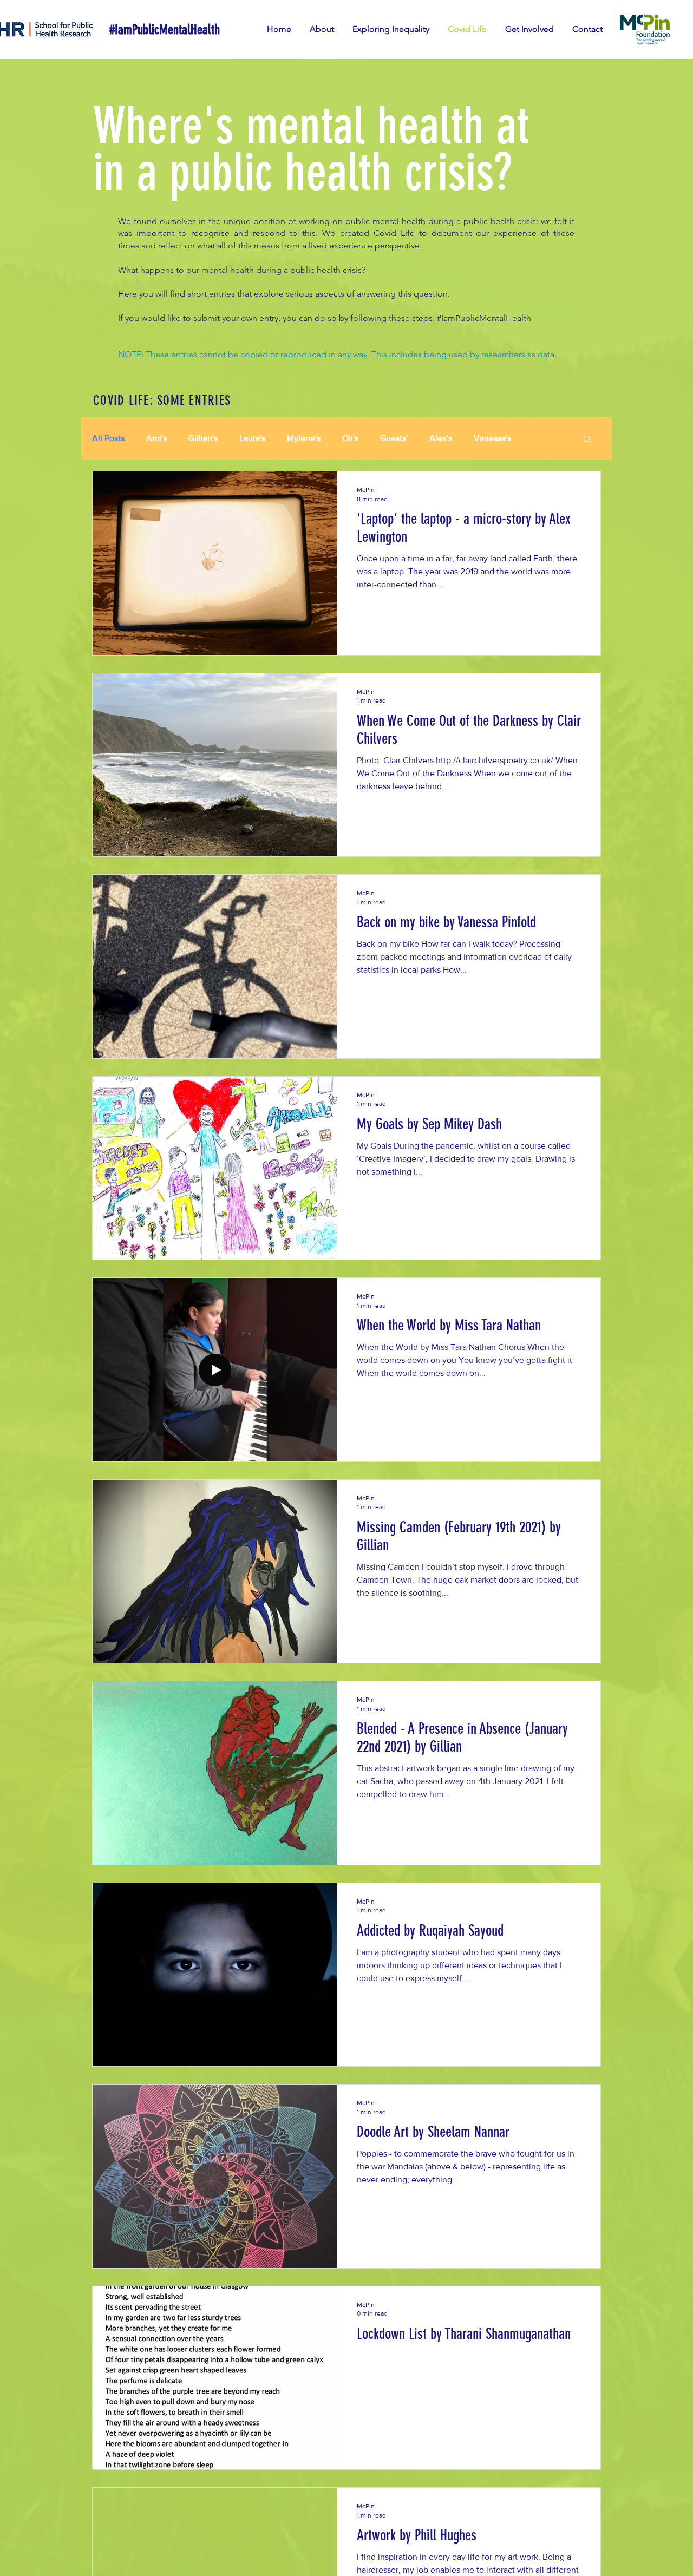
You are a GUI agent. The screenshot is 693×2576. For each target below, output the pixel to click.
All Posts (108, 438)
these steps (411, 318)
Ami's (156, 438)
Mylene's (304, 438)
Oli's (350, 438)
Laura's (252, 438)
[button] (587, 440)
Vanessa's (492, 438)
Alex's (441, 438)
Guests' (394, 438)
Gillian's (203, 438)
